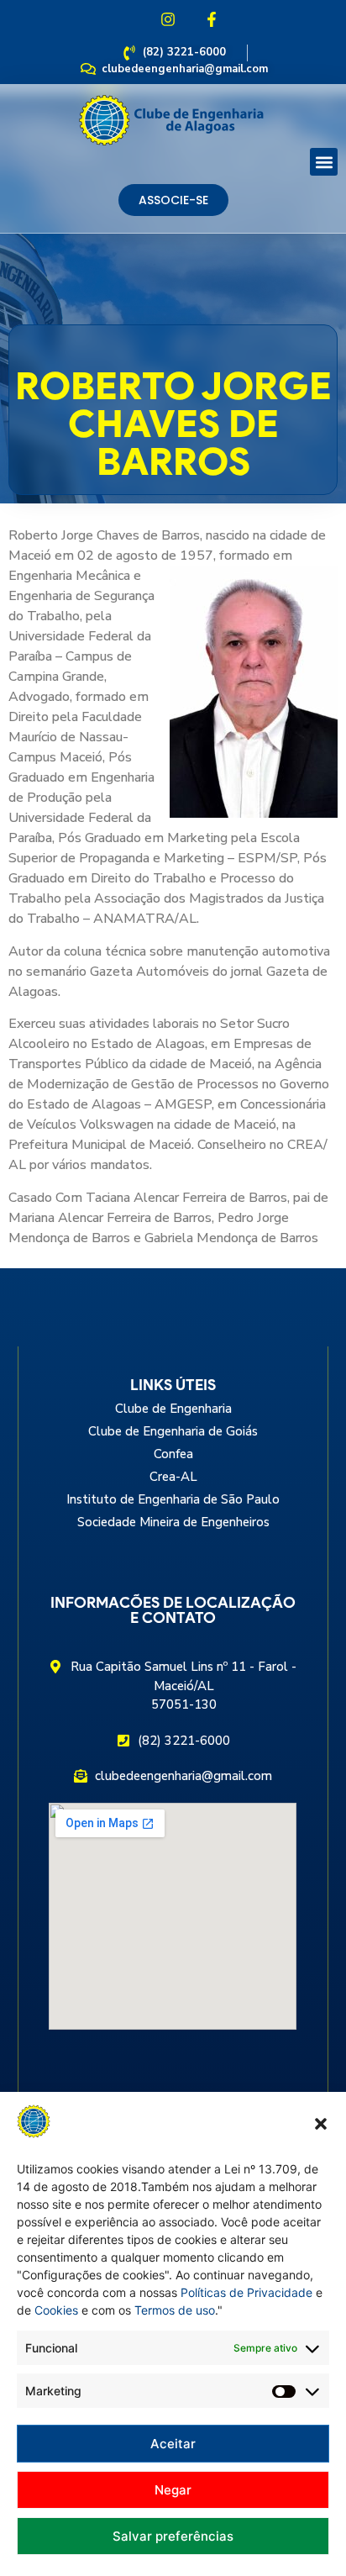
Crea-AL (173, 1477)
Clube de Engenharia (173, 1409)
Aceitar (173, 2444)
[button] (321, 2124)
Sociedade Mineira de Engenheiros (173, 1522)
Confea (173, 1454)
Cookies (56, 2310)
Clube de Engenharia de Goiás (173, 1431)
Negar (173, 2490)
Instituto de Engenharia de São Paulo (173, 1499)
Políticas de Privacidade (246, 2292)
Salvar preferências (173, 2536)
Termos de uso (175, 2310)
